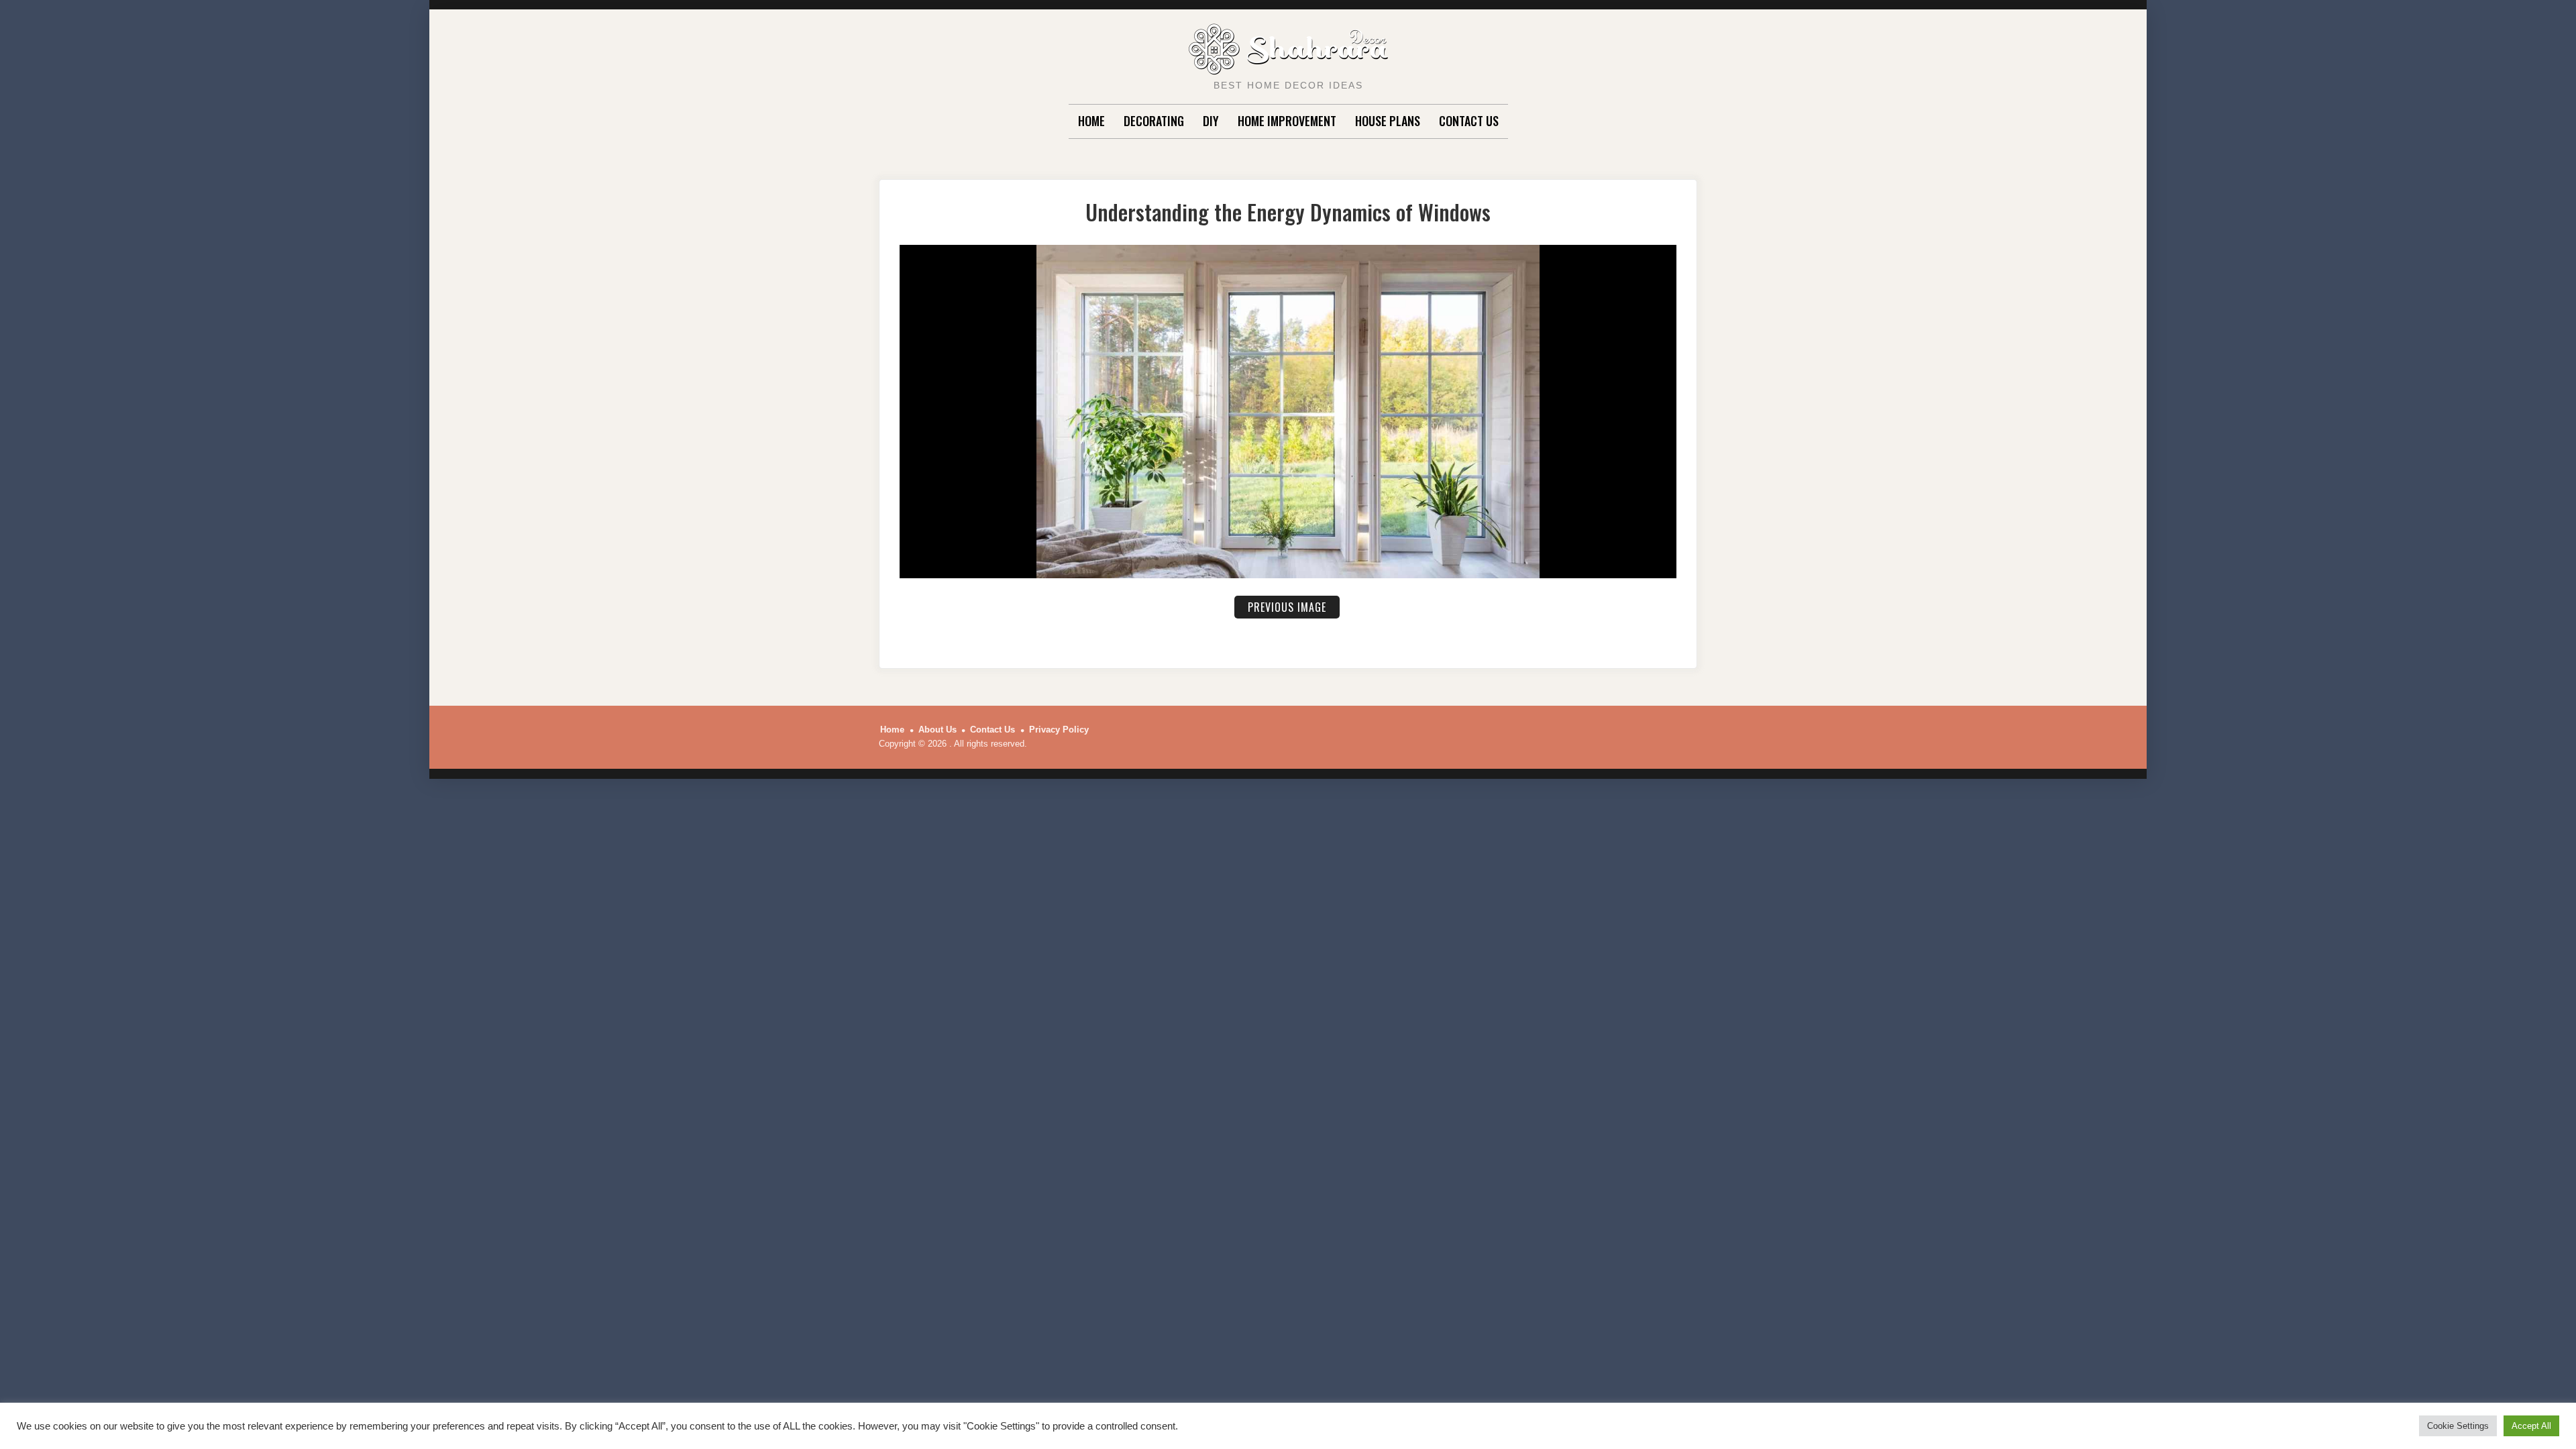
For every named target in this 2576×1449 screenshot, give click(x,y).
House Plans (1388, 121)
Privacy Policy (1059, 730)
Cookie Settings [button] (2458, 1426)
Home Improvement (1287, 121)
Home (1091, 121)
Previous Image (1287, 607)
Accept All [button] (2531, 1426)
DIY (1211, 121)
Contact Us (1469, 121)
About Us (937, 730)
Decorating (1154, 121)
